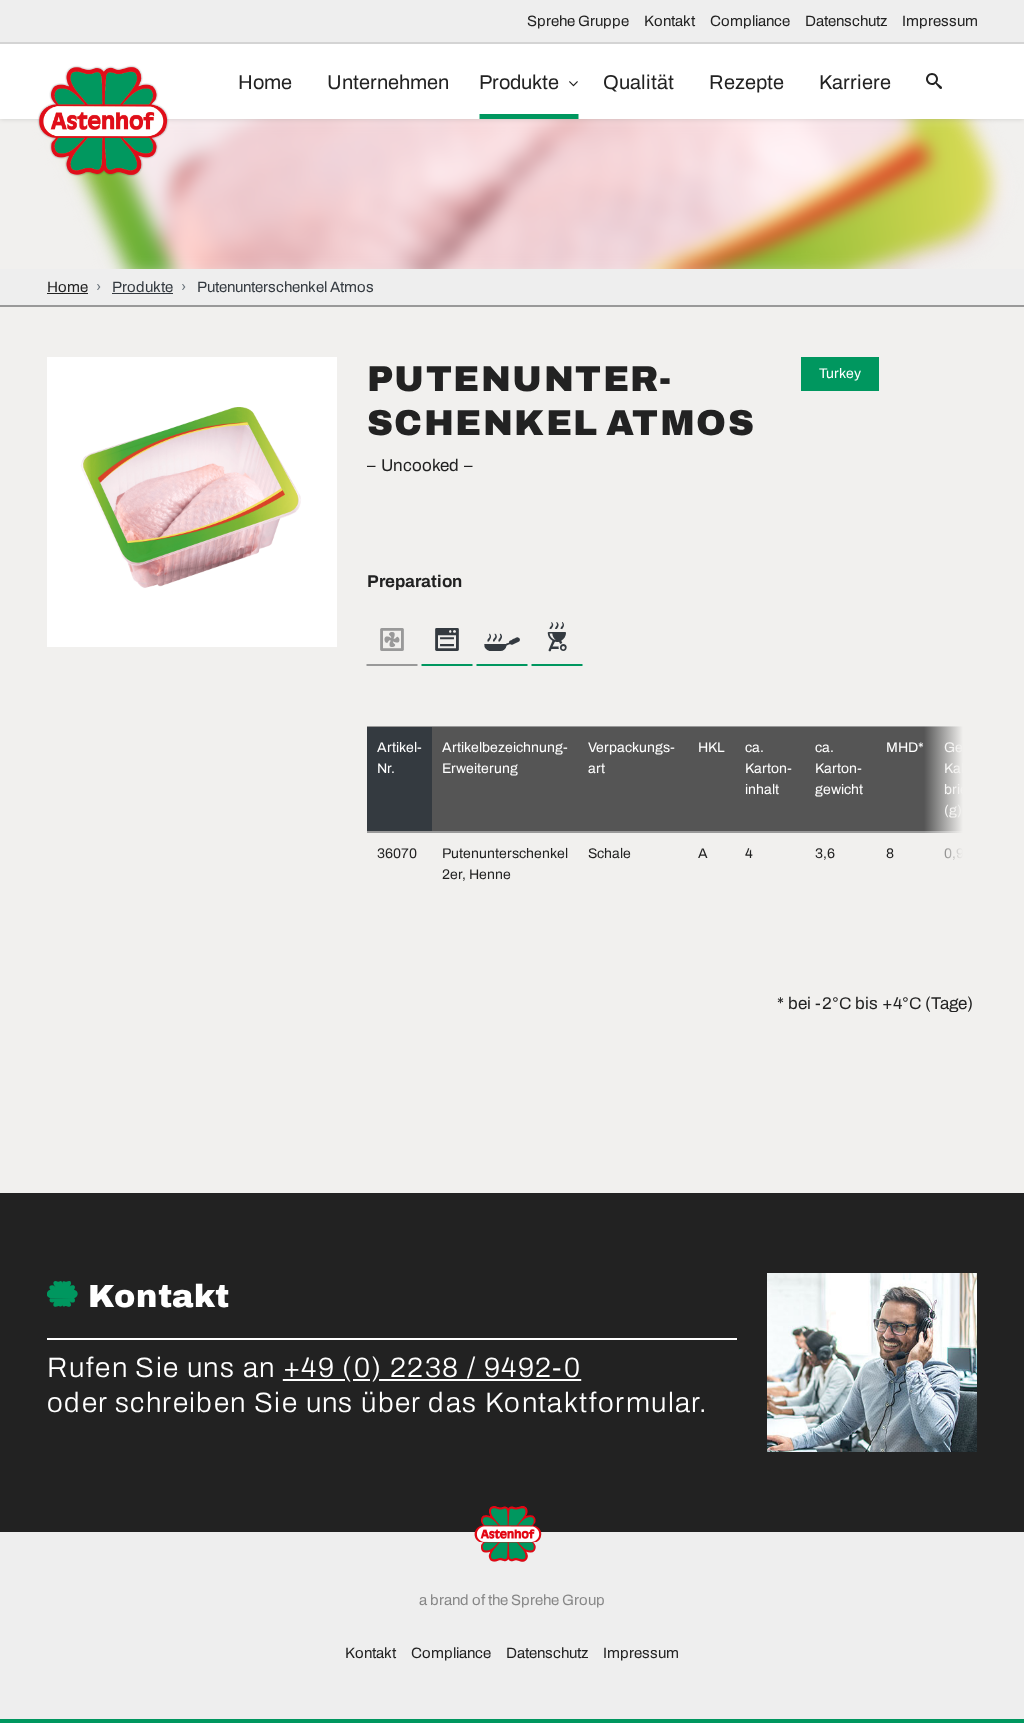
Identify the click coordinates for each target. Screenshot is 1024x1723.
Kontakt (669, 21)
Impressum (940, 21)
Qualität (638, 82)
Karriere (855, 82)
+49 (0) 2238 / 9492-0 (432, 1367)
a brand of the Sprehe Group (512, 1600)
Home (265, 82)
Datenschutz (846, 21)
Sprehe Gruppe (578, 21)
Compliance (750, 21)
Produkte (521, 82)
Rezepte (746, 82)
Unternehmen (388, 82)
